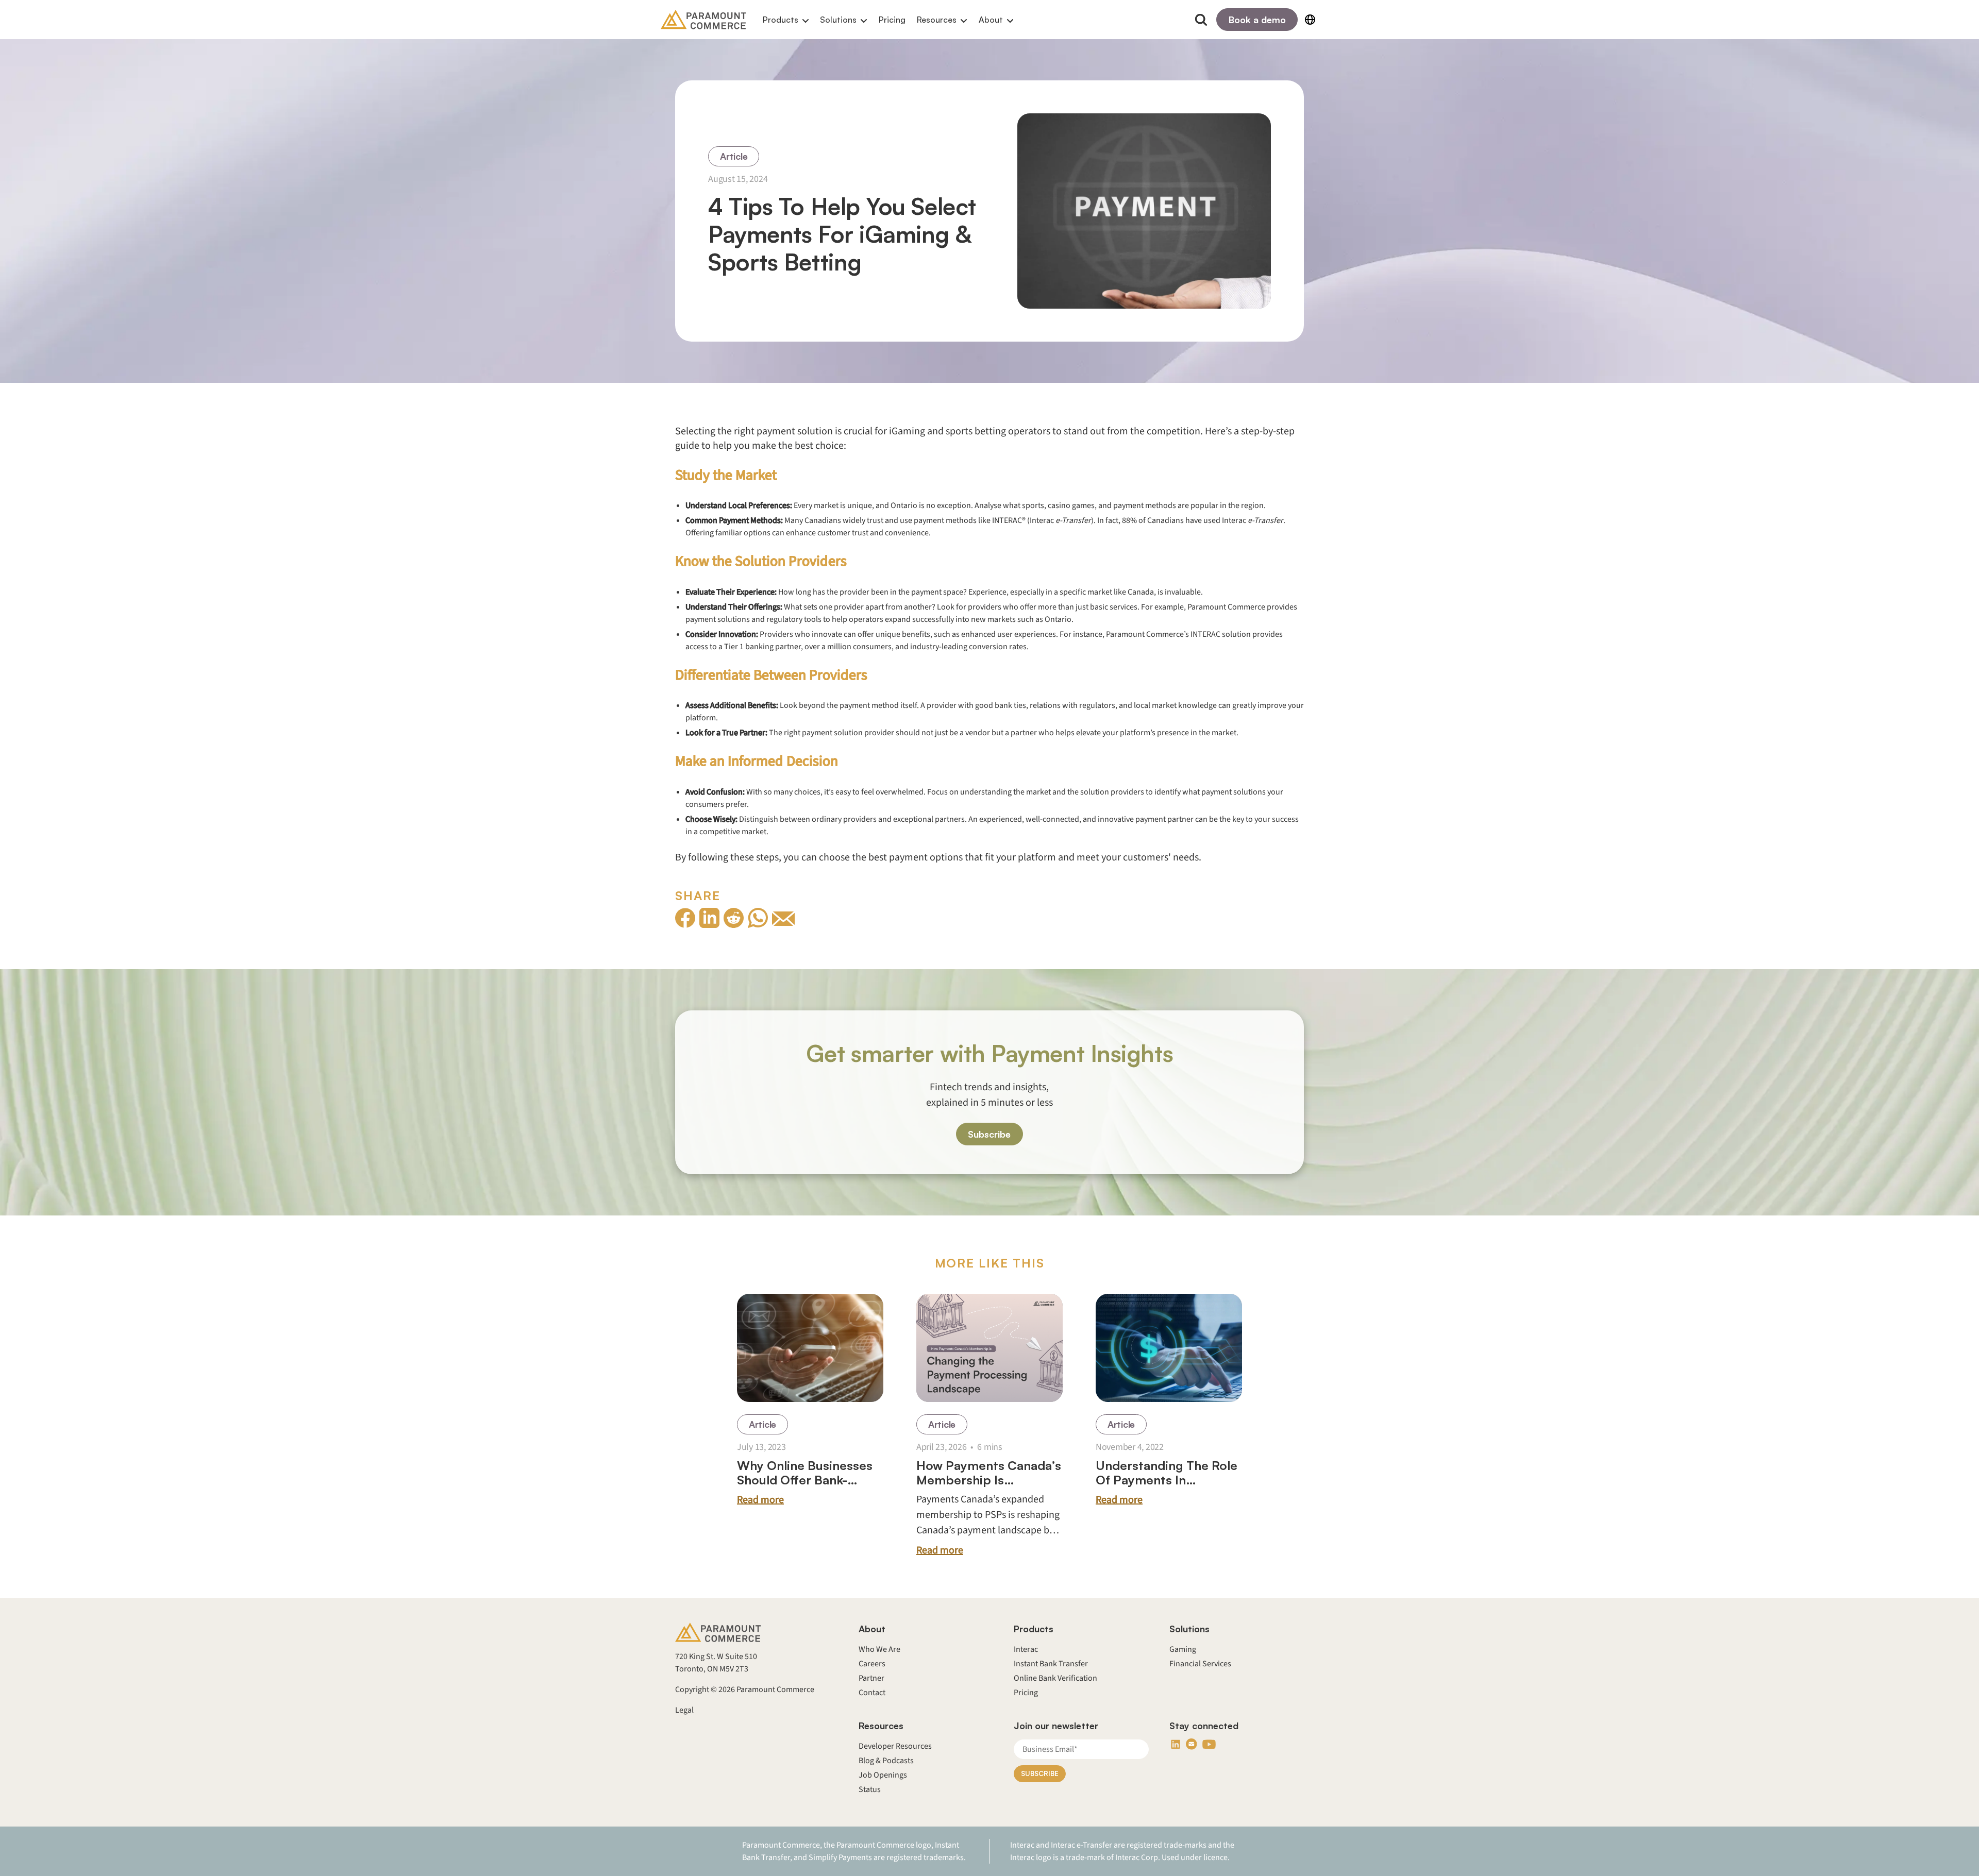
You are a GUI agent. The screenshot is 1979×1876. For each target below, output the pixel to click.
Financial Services (1200, 1664)
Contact (872, 1693)
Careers (872, 1664)
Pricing (892, 20)
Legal (684, 1710)
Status (870, 1789)
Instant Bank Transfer (1051, 1664)
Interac (1026, 1649)
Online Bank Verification (1055, 1678)
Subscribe (989, 1134)
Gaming (1183, 1649)
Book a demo (1257, 20)
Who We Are (879, 1649)
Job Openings (883, 1775)
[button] (786, 20)
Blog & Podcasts (886, 1761)
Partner (871, 1678)
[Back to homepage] (703, 20)
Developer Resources (895, 1746)
